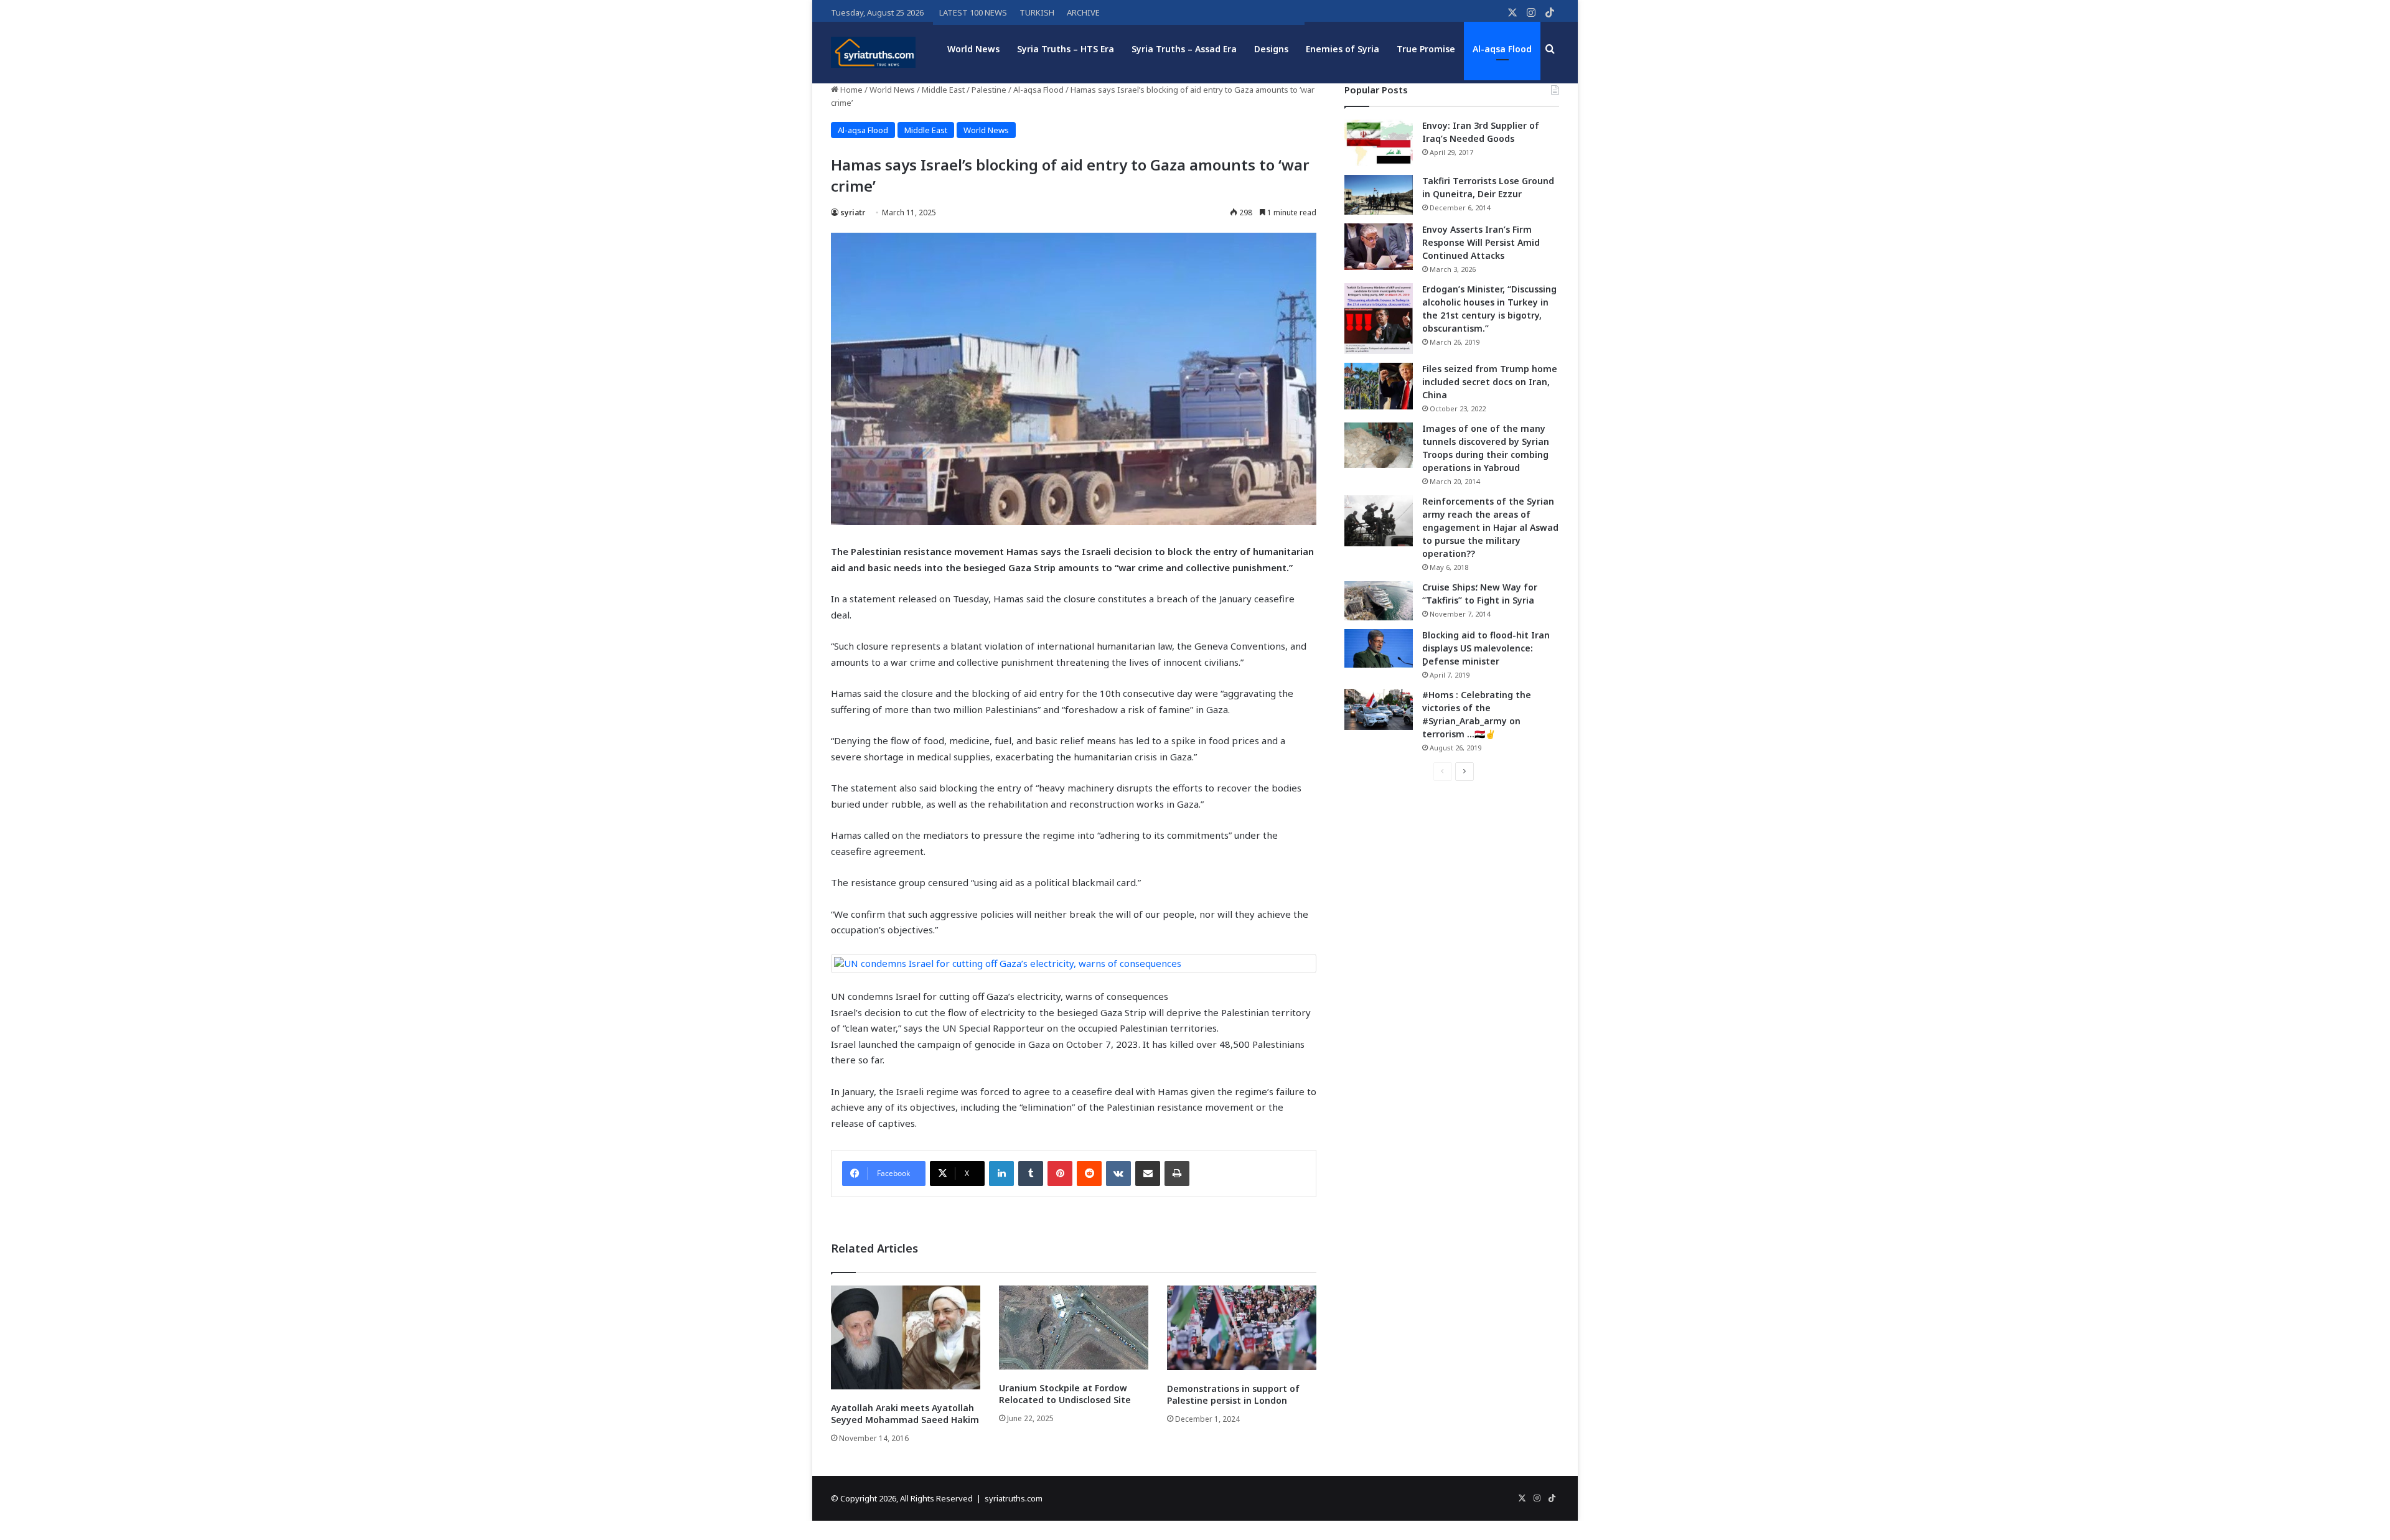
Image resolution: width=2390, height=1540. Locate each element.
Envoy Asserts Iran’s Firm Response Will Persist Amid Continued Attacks (1481, 242)
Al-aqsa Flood (1502, 49)
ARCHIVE (1083, 12)
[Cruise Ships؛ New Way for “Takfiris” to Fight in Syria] (1379, 601)
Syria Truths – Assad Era (1184, 49)
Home (851, 90)
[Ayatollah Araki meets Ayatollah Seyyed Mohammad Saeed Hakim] (906, 1337)
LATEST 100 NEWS (973, 12)
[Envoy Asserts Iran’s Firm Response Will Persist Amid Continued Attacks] (1379, 247)
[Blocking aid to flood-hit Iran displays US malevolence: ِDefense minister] (1379, 648)
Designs (1271, 49)
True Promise (1426, 49)
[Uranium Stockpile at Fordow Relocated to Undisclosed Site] (1074, 1328)
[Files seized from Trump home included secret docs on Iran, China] (1379, 386)
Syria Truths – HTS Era (1066, 49)
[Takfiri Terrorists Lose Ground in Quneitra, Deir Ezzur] (1379, 195)
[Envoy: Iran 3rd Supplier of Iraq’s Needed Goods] (1379, 143)
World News (973, 49)
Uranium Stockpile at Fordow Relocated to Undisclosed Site (1065, 1394)
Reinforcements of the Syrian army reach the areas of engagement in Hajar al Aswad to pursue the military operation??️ (1490, 527)
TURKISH (1037, 12)
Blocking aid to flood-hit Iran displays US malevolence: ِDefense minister (1486, 648)
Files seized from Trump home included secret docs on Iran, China (1490, 382)
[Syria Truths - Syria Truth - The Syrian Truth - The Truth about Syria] (873, 52)
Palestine (989, 90)
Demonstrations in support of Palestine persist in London (1233, 1394)
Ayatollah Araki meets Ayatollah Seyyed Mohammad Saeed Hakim (905, 1414)
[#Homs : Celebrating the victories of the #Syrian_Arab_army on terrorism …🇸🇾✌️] (1379, 709)
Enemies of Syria (1343, 49)
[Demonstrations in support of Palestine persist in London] (1242, 1328)
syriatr (853, 212)
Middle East (943, 90)
